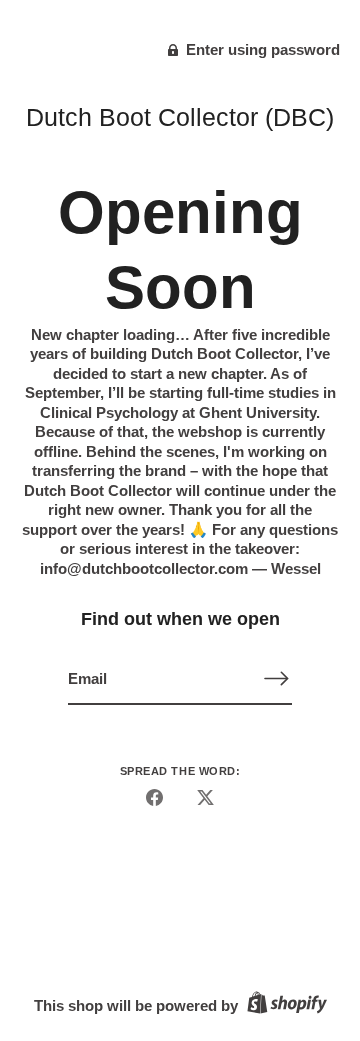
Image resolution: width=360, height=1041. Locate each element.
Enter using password (261, 49)
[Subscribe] (276, 678)
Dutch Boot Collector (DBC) (180, 117)
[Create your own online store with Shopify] (284, 1005)
